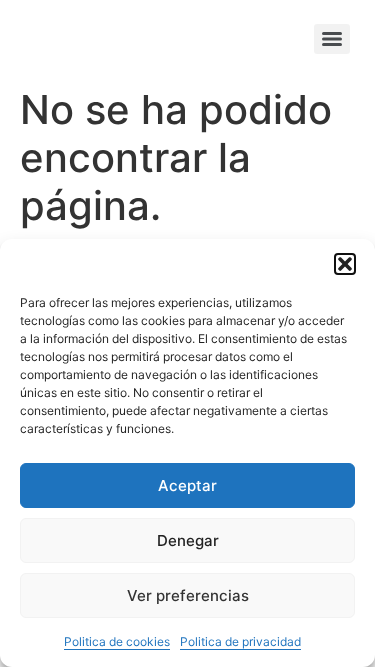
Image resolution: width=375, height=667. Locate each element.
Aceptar (187, 485)
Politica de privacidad (240, 641)
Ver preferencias (188, 595)
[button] (345, 264)
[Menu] (332, 39)
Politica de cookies (117, 641)
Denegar (188, 540)
